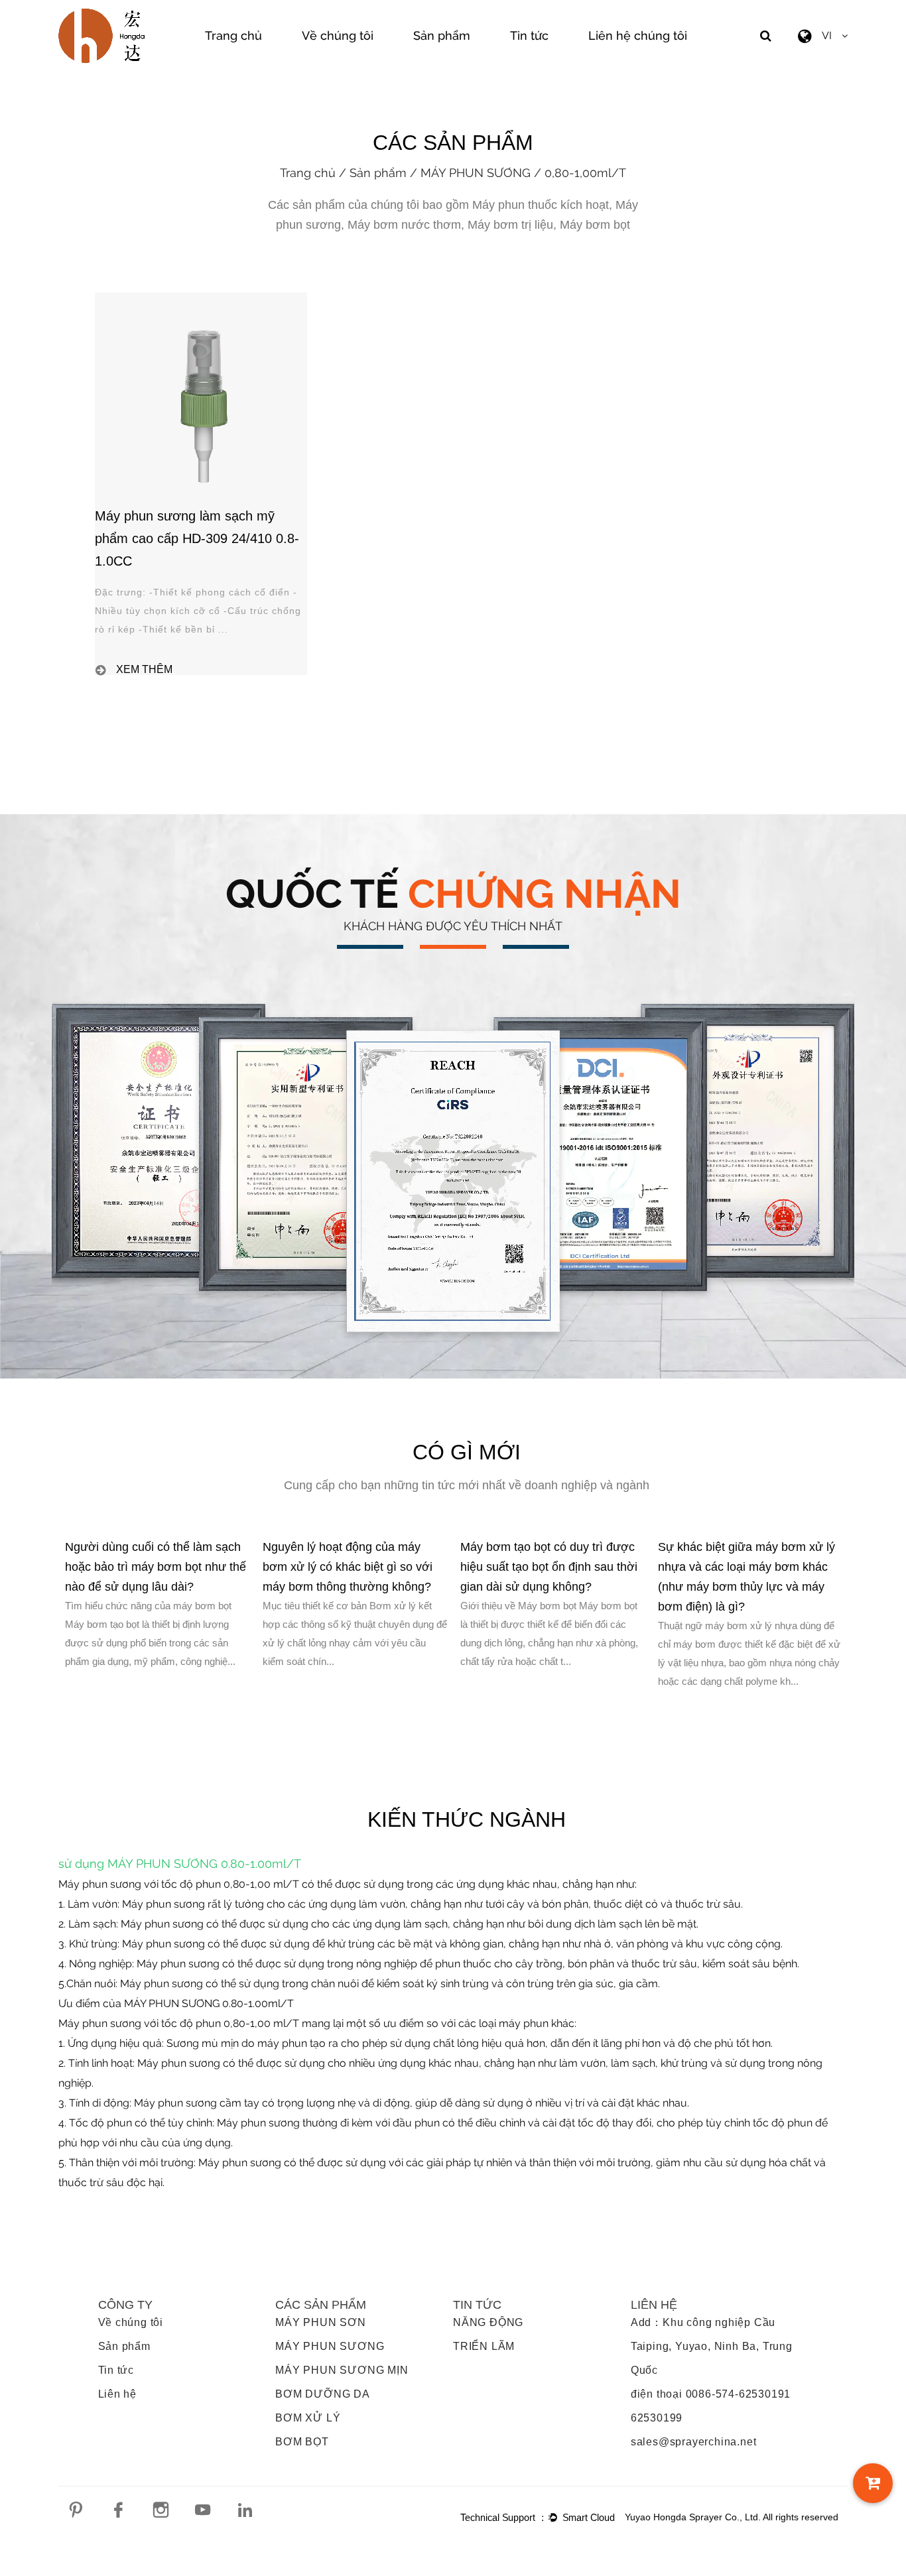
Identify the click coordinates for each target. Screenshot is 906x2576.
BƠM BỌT (302, 2442)
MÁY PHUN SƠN (321, 2322)
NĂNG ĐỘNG (488, 2322)
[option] (157, 1604)
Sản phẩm (442, 35)
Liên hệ (118, 2394)
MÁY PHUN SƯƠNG (476, 173)
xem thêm (144, 670)
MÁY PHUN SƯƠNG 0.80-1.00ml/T (204, 1864)
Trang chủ (233, 35)
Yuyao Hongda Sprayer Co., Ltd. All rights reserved (732, 2517)
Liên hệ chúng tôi (638, 35)
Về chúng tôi (338, 35)
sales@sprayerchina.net (694, 2442)
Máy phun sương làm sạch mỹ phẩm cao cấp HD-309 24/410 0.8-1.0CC (197, 538)
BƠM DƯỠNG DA (323, 2394)
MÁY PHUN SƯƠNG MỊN (342, 2370)
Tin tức (529, 35)
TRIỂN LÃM (484, 2346)
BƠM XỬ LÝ (308, 2418)
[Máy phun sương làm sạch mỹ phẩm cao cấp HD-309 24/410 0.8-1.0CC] (201, 298)
